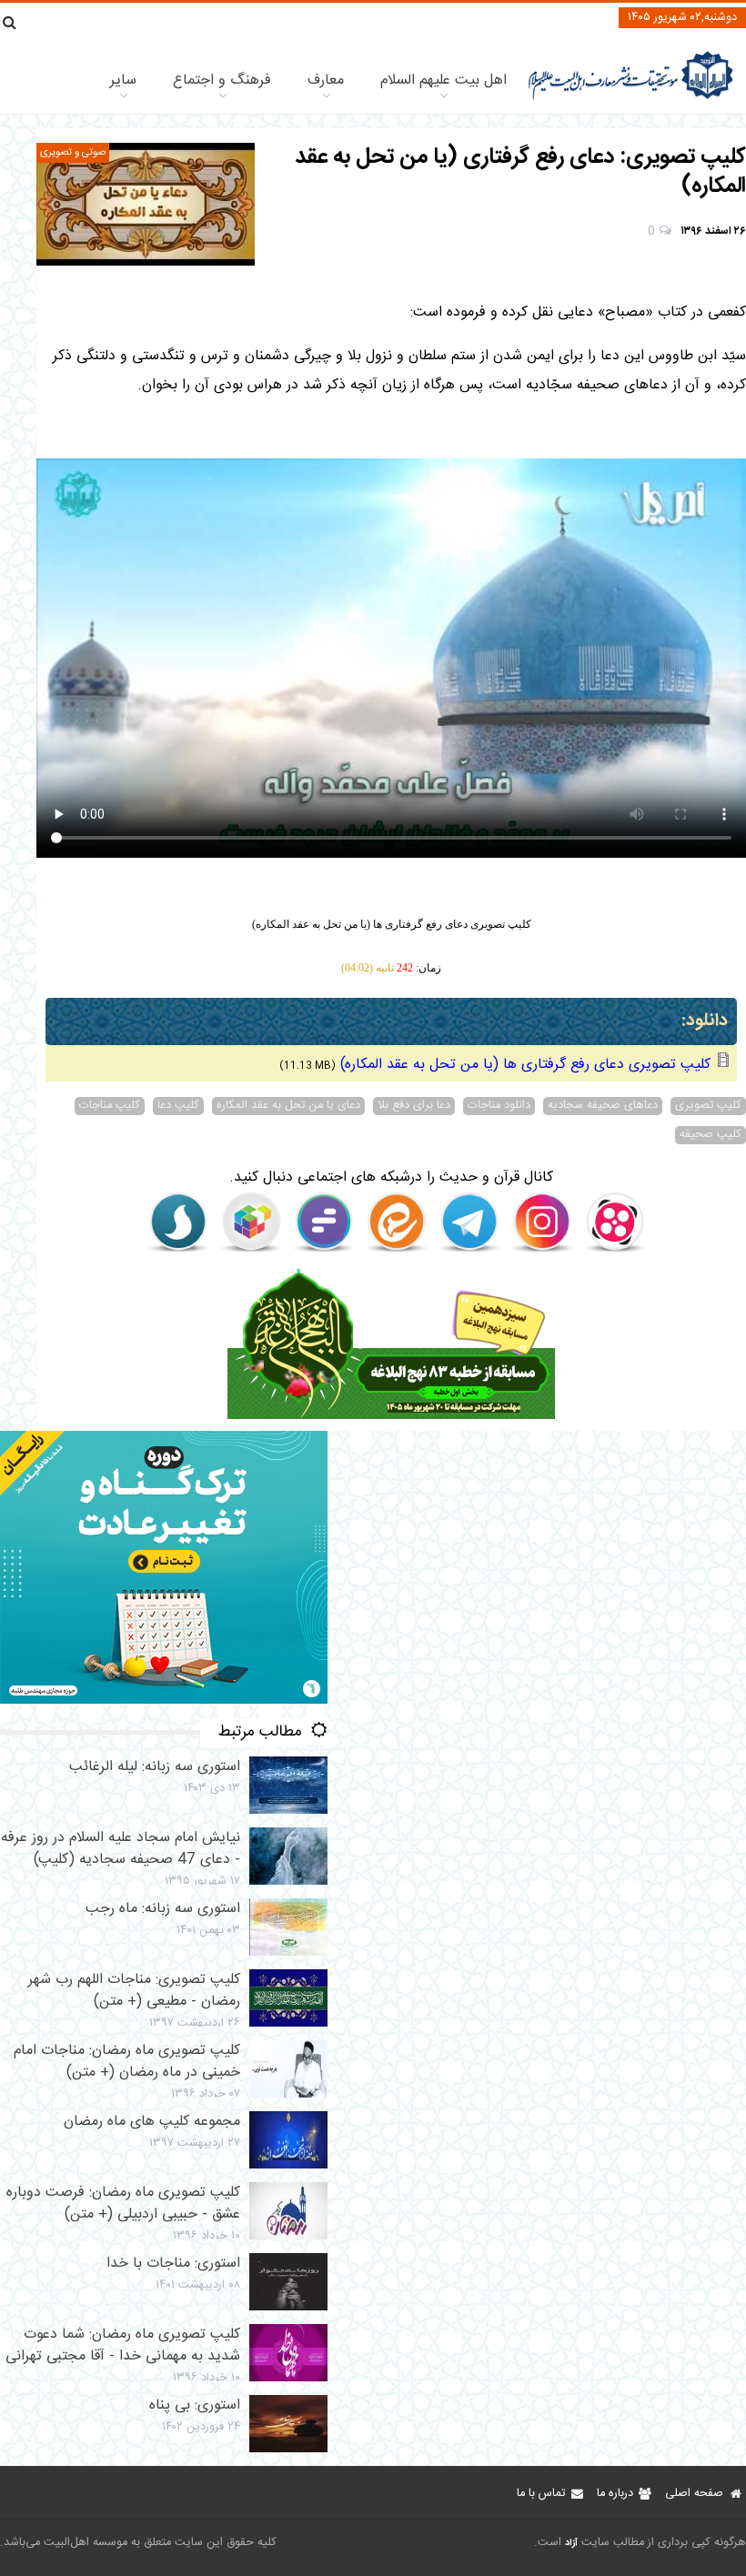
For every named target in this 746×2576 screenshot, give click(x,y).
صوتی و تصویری (73, 152)
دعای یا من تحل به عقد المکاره (288, 1106)
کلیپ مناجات (110, 1106)
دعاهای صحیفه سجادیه (603, 1106)
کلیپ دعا (178, 1106)
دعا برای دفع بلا (414, 1106)
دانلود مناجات (499, 1106)
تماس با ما (541, 2494)
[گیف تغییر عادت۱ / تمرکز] (164, 1701)
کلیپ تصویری (708, 1106)
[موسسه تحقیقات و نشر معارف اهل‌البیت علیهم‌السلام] (631, 98)
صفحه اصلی (694, 2494)
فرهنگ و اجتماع (222, 80)
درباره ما (615, 2494)
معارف (326, 80)
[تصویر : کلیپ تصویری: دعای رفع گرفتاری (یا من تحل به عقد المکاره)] (146, 204)
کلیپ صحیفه (711, 1135)
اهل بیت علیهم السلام (444, 80)
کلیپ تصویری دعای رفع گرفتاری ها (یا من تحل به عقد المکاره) (525, 1065)
